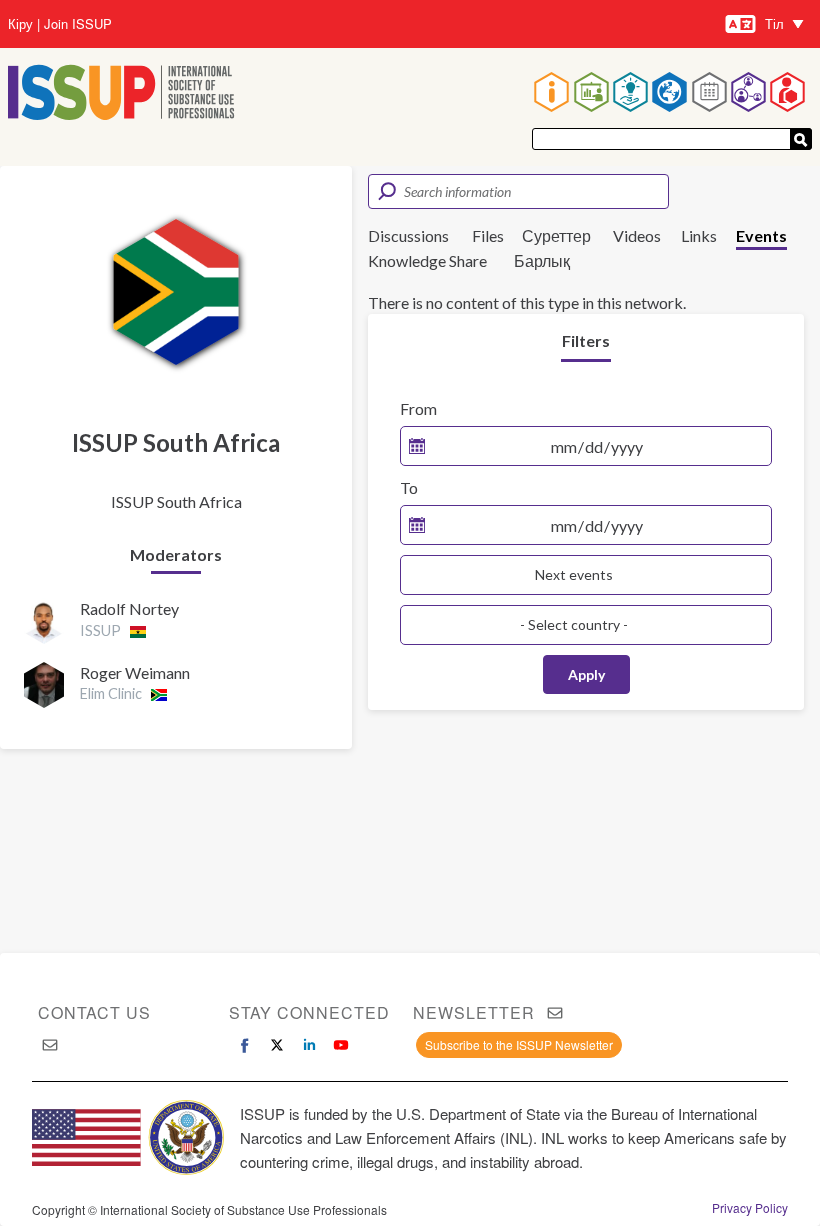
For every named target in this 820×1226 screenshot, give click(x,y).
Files (488, 235)
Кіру (20, 24)
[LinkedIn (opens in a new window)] (309, 1045)
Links (699, 235)
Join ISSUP (78, 24)
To (409, 487)
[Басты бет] (121, 94)
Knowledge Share (427, 260)
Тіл (774, 23)
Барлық (542, 260)
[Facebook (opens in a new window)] (245, 1045)
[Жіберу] (801, 139)
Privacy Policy (750, 1208)
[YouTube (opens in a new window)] (341, 1045)
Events (761, 235)
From (418, 408)
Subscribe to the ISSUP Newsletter (519, 1044)
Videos (637, 235)
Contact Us (94, 1012)
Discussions (408, 235)
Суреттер (556, 235)
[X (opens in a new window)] (277, 1045)
